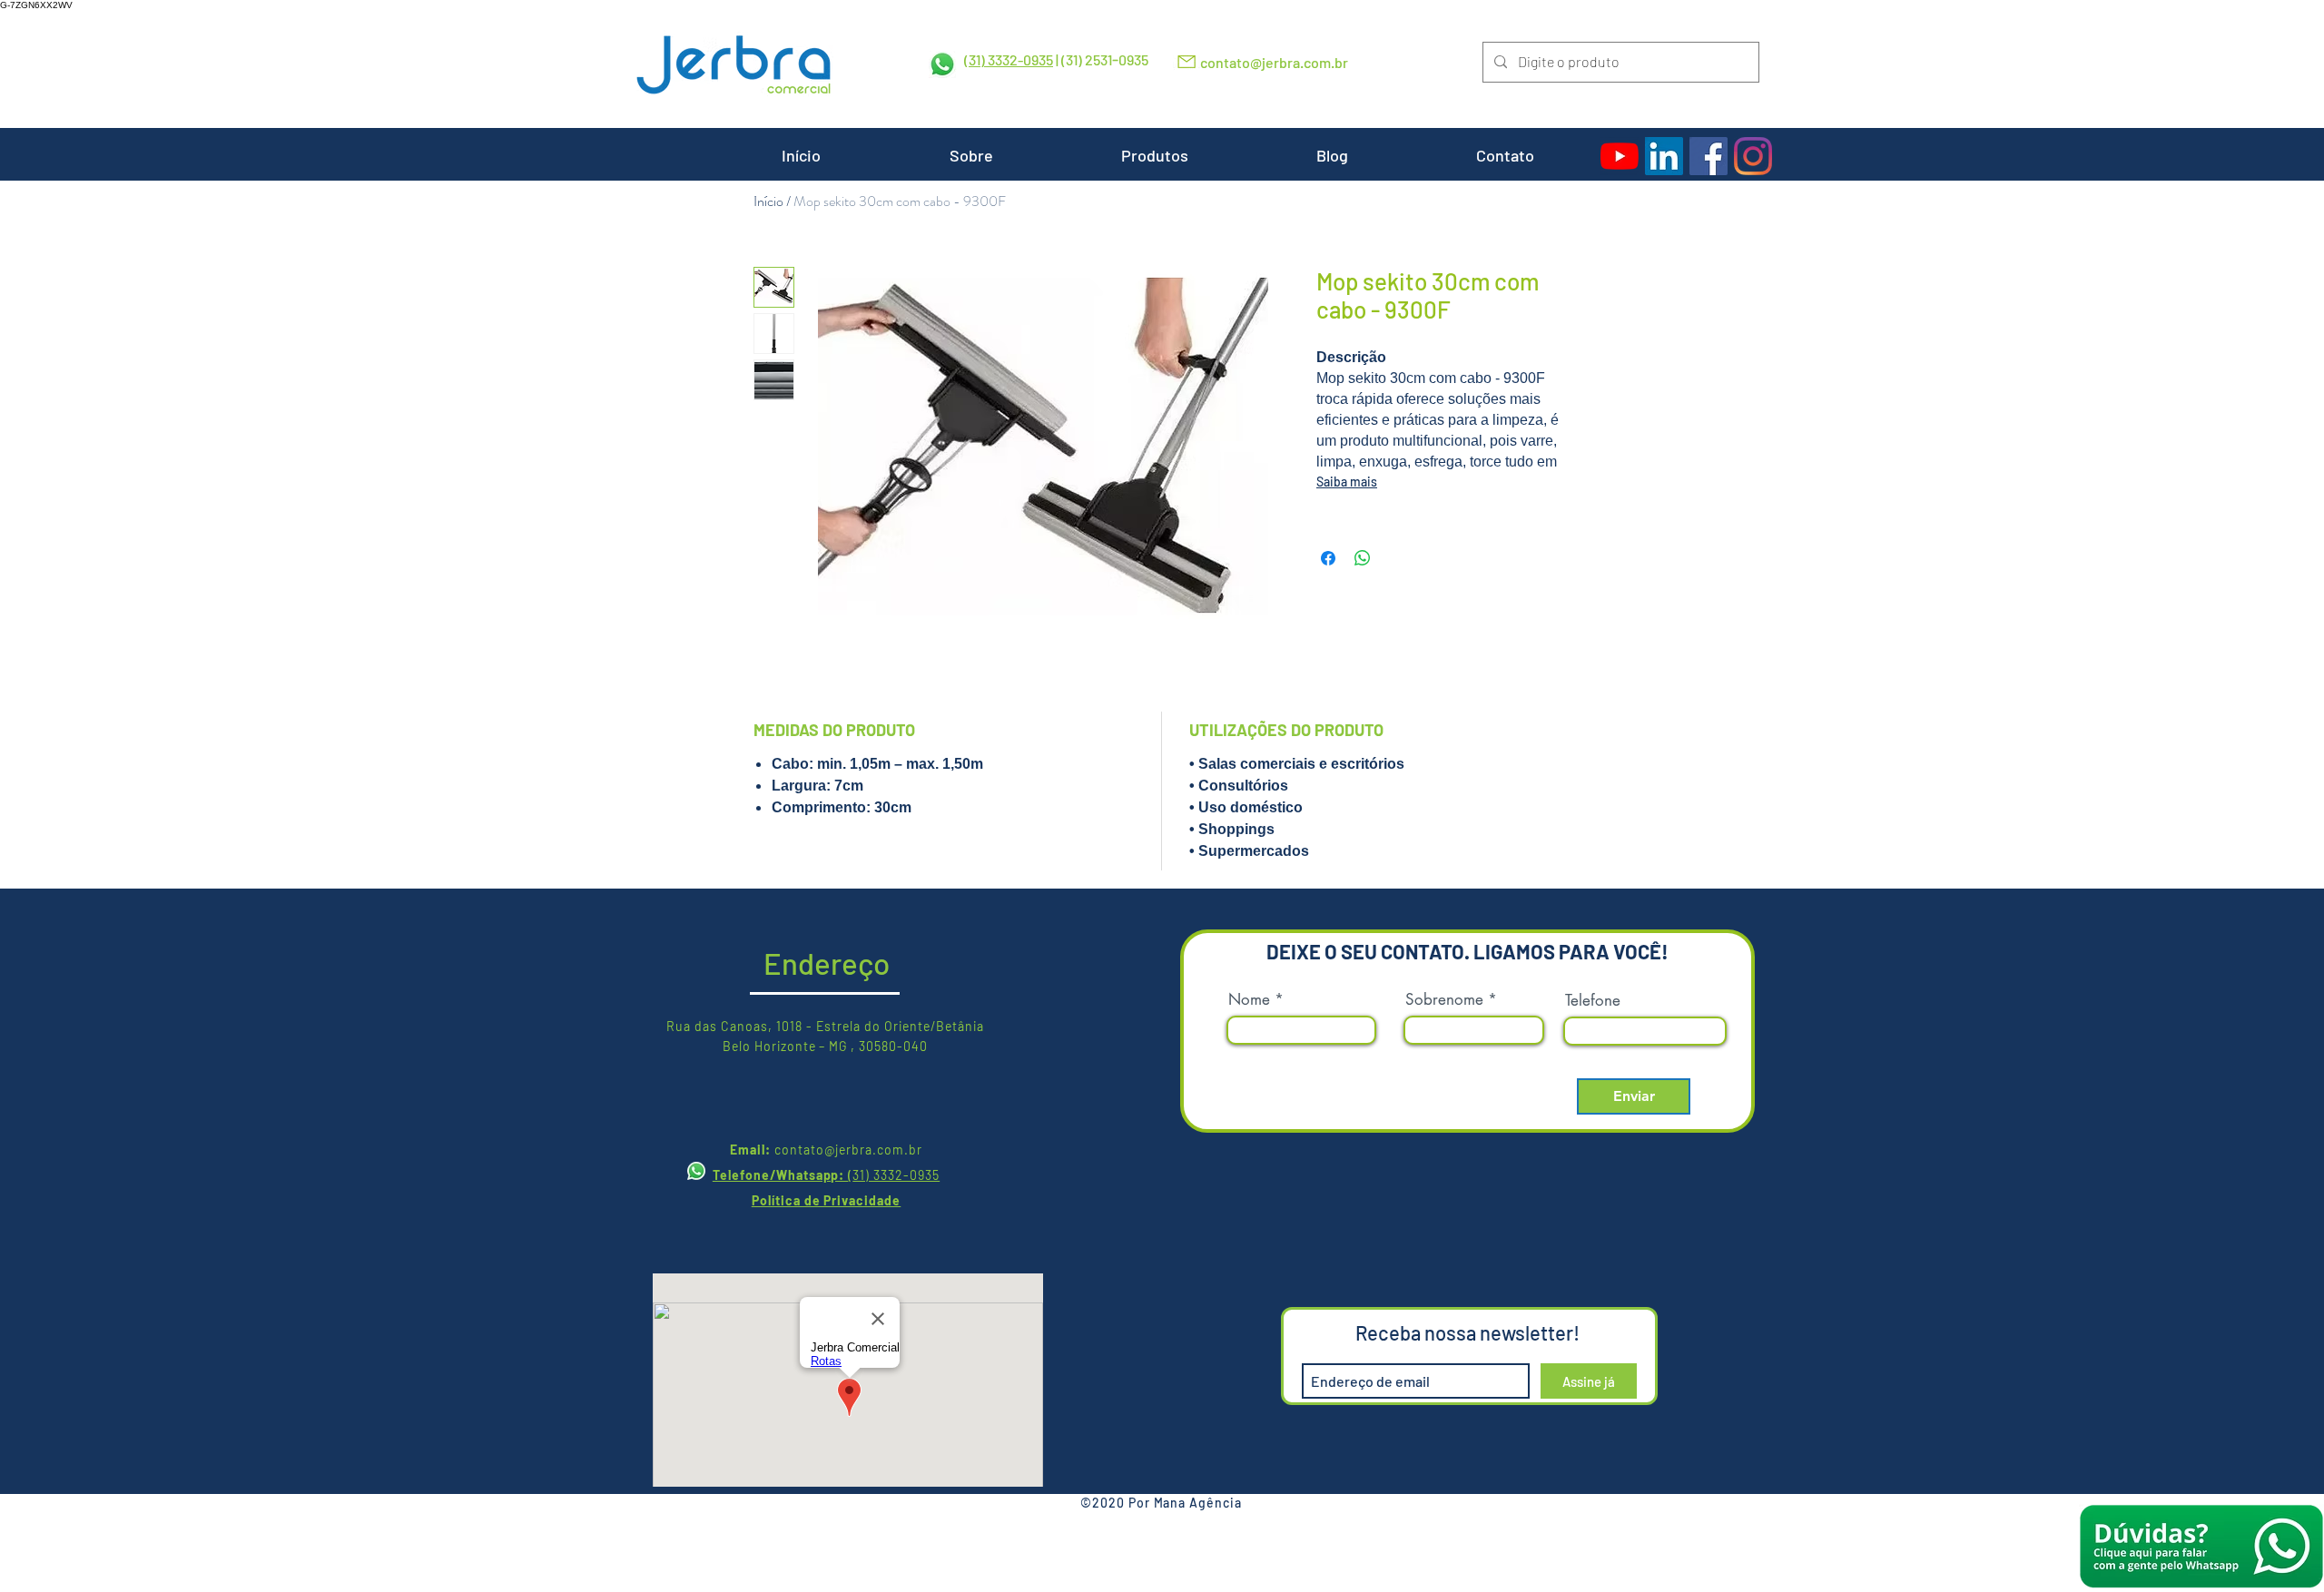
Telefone (1593, 1001)
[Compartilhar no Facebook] (1328, 558)
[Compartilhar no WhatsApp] (1363, 558)
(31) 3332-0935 (1009, 59)
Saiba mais (1347, 482)
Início (768, 201)
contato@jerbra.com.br (1274, 62)
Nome (1249, 1000)
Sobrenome (1444, 1000)
